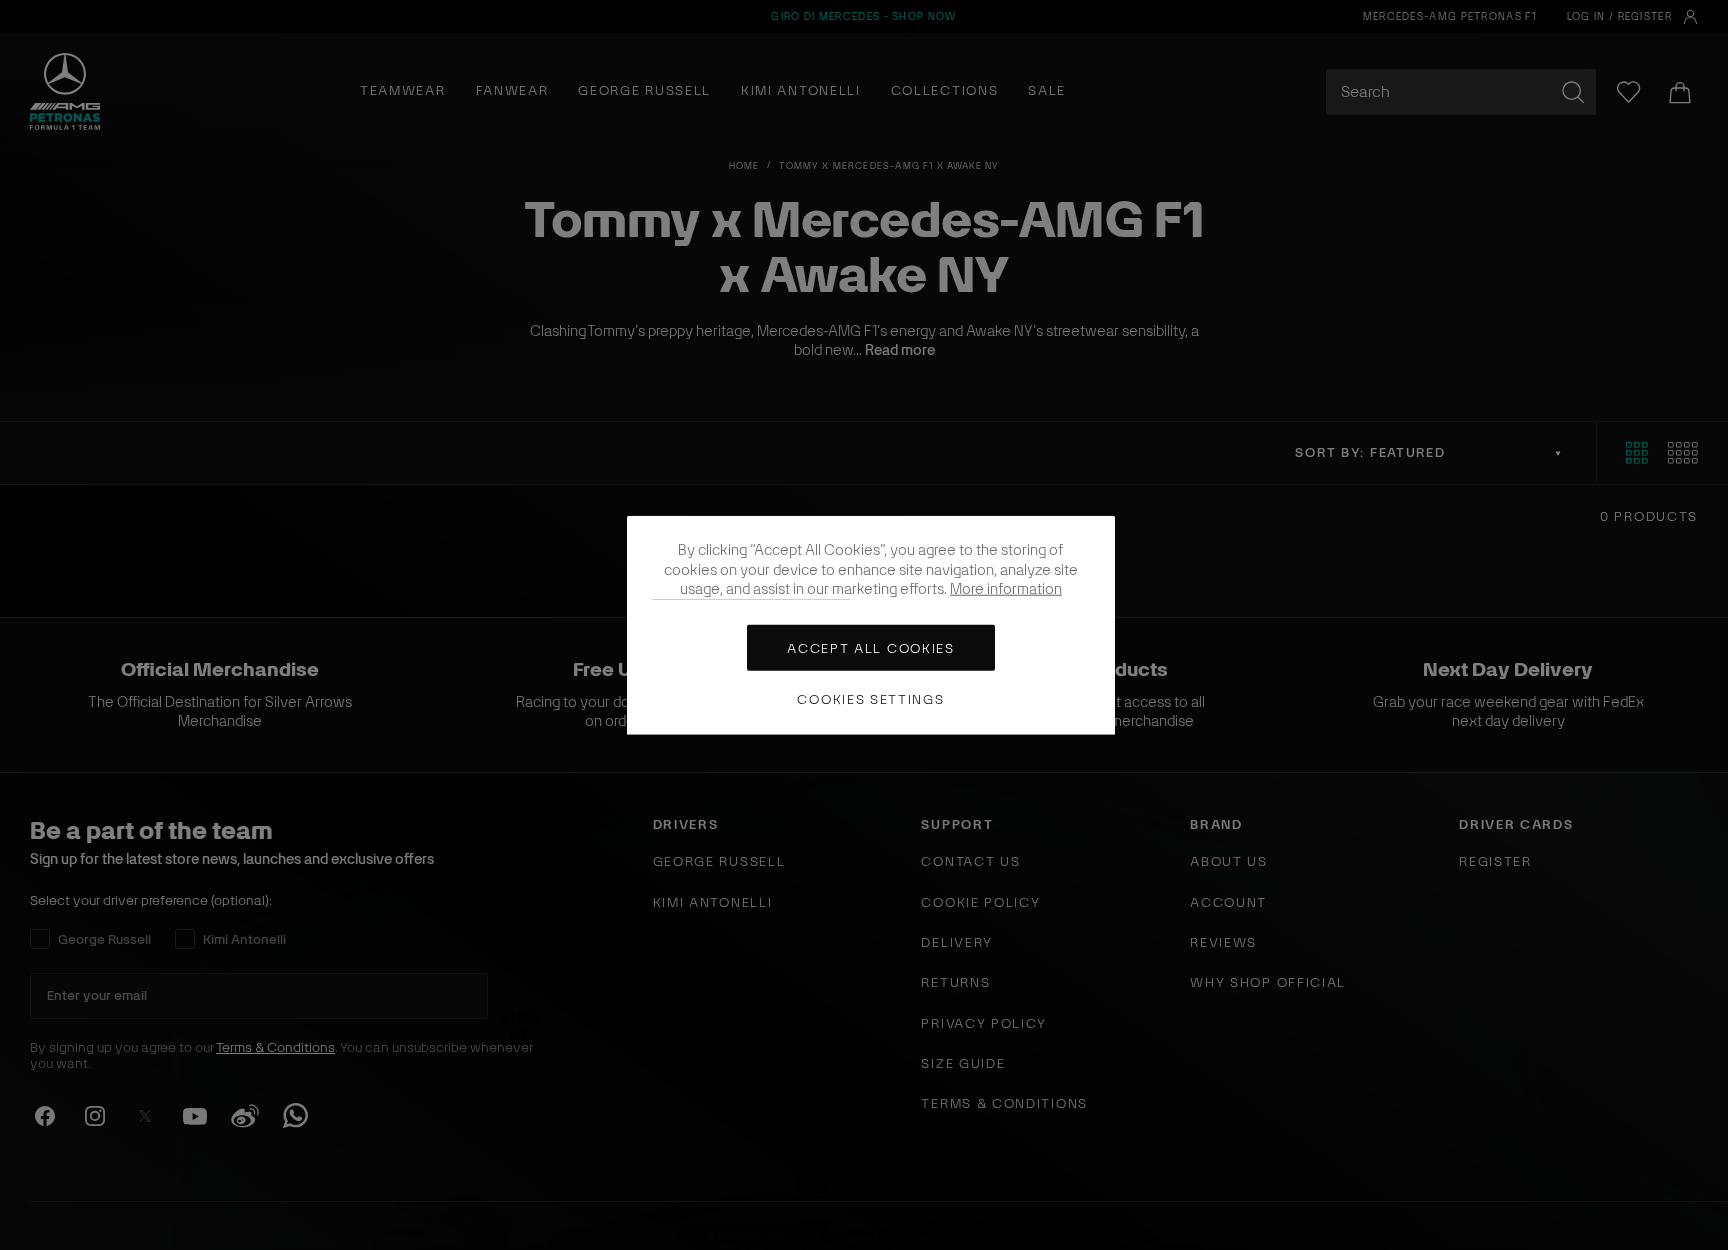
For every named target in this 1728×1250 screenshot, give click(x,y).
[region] (871, 625)
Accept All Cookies (870, 648)
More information (1006, 589)
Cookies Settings (870, 699)
